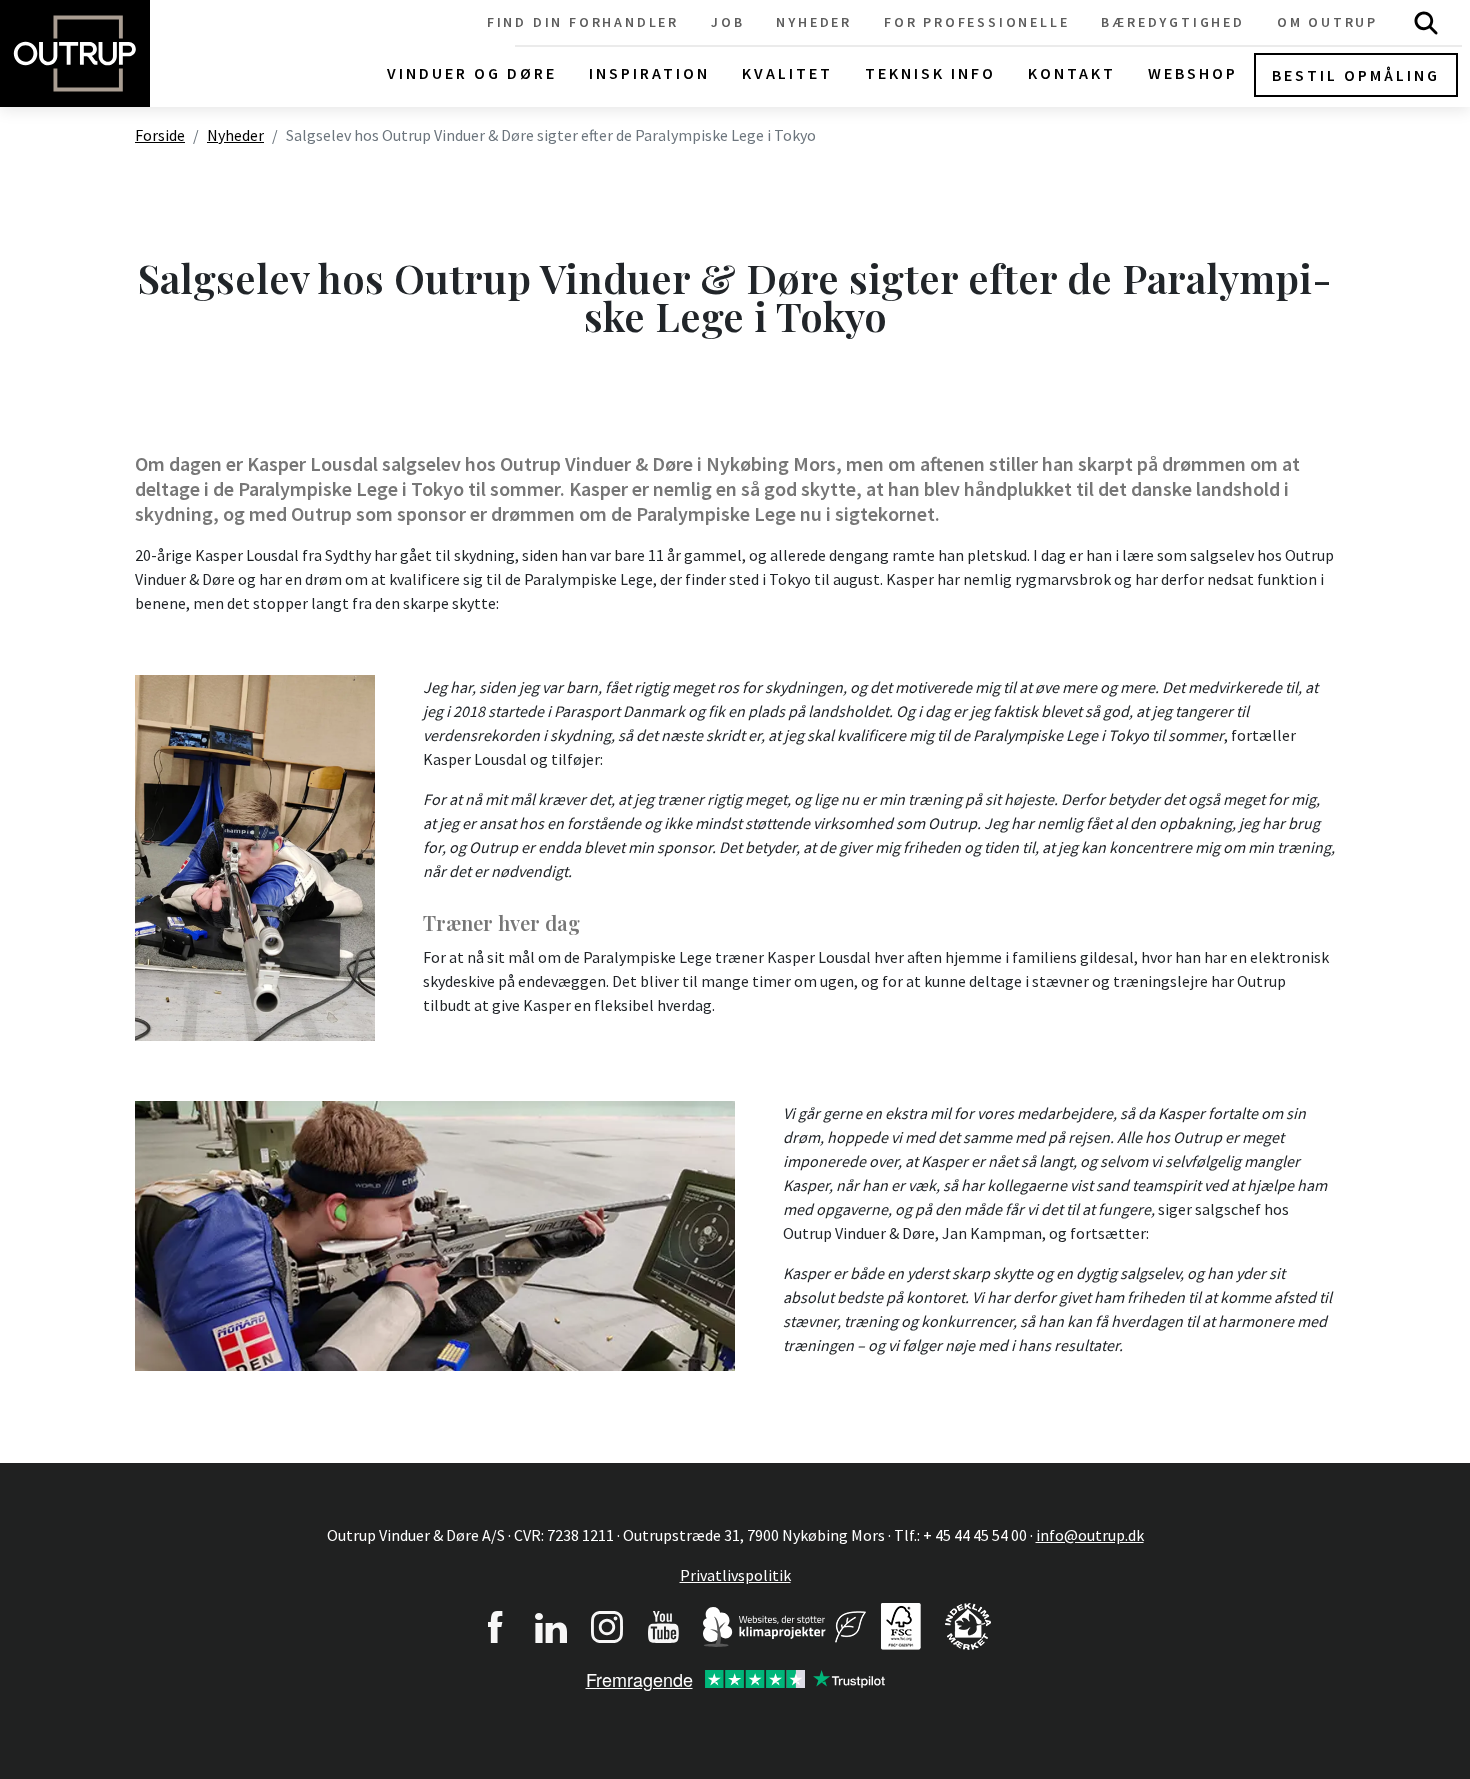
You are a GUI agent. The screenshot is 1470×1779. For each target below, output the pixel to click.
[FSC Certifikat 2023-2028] (901, 1624)
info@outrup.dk (1090, 1535)
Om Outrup (1327, 22)
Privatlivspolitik (735, 1575)
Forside (160, 135)
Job (727, 22)
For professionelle (976, 22)
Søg (1426, 22)
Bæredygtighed (1172, 22)
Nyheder (814, 22)
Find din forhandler (583, 22)
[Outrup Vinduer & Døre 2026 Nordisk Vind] (850, 1624)
